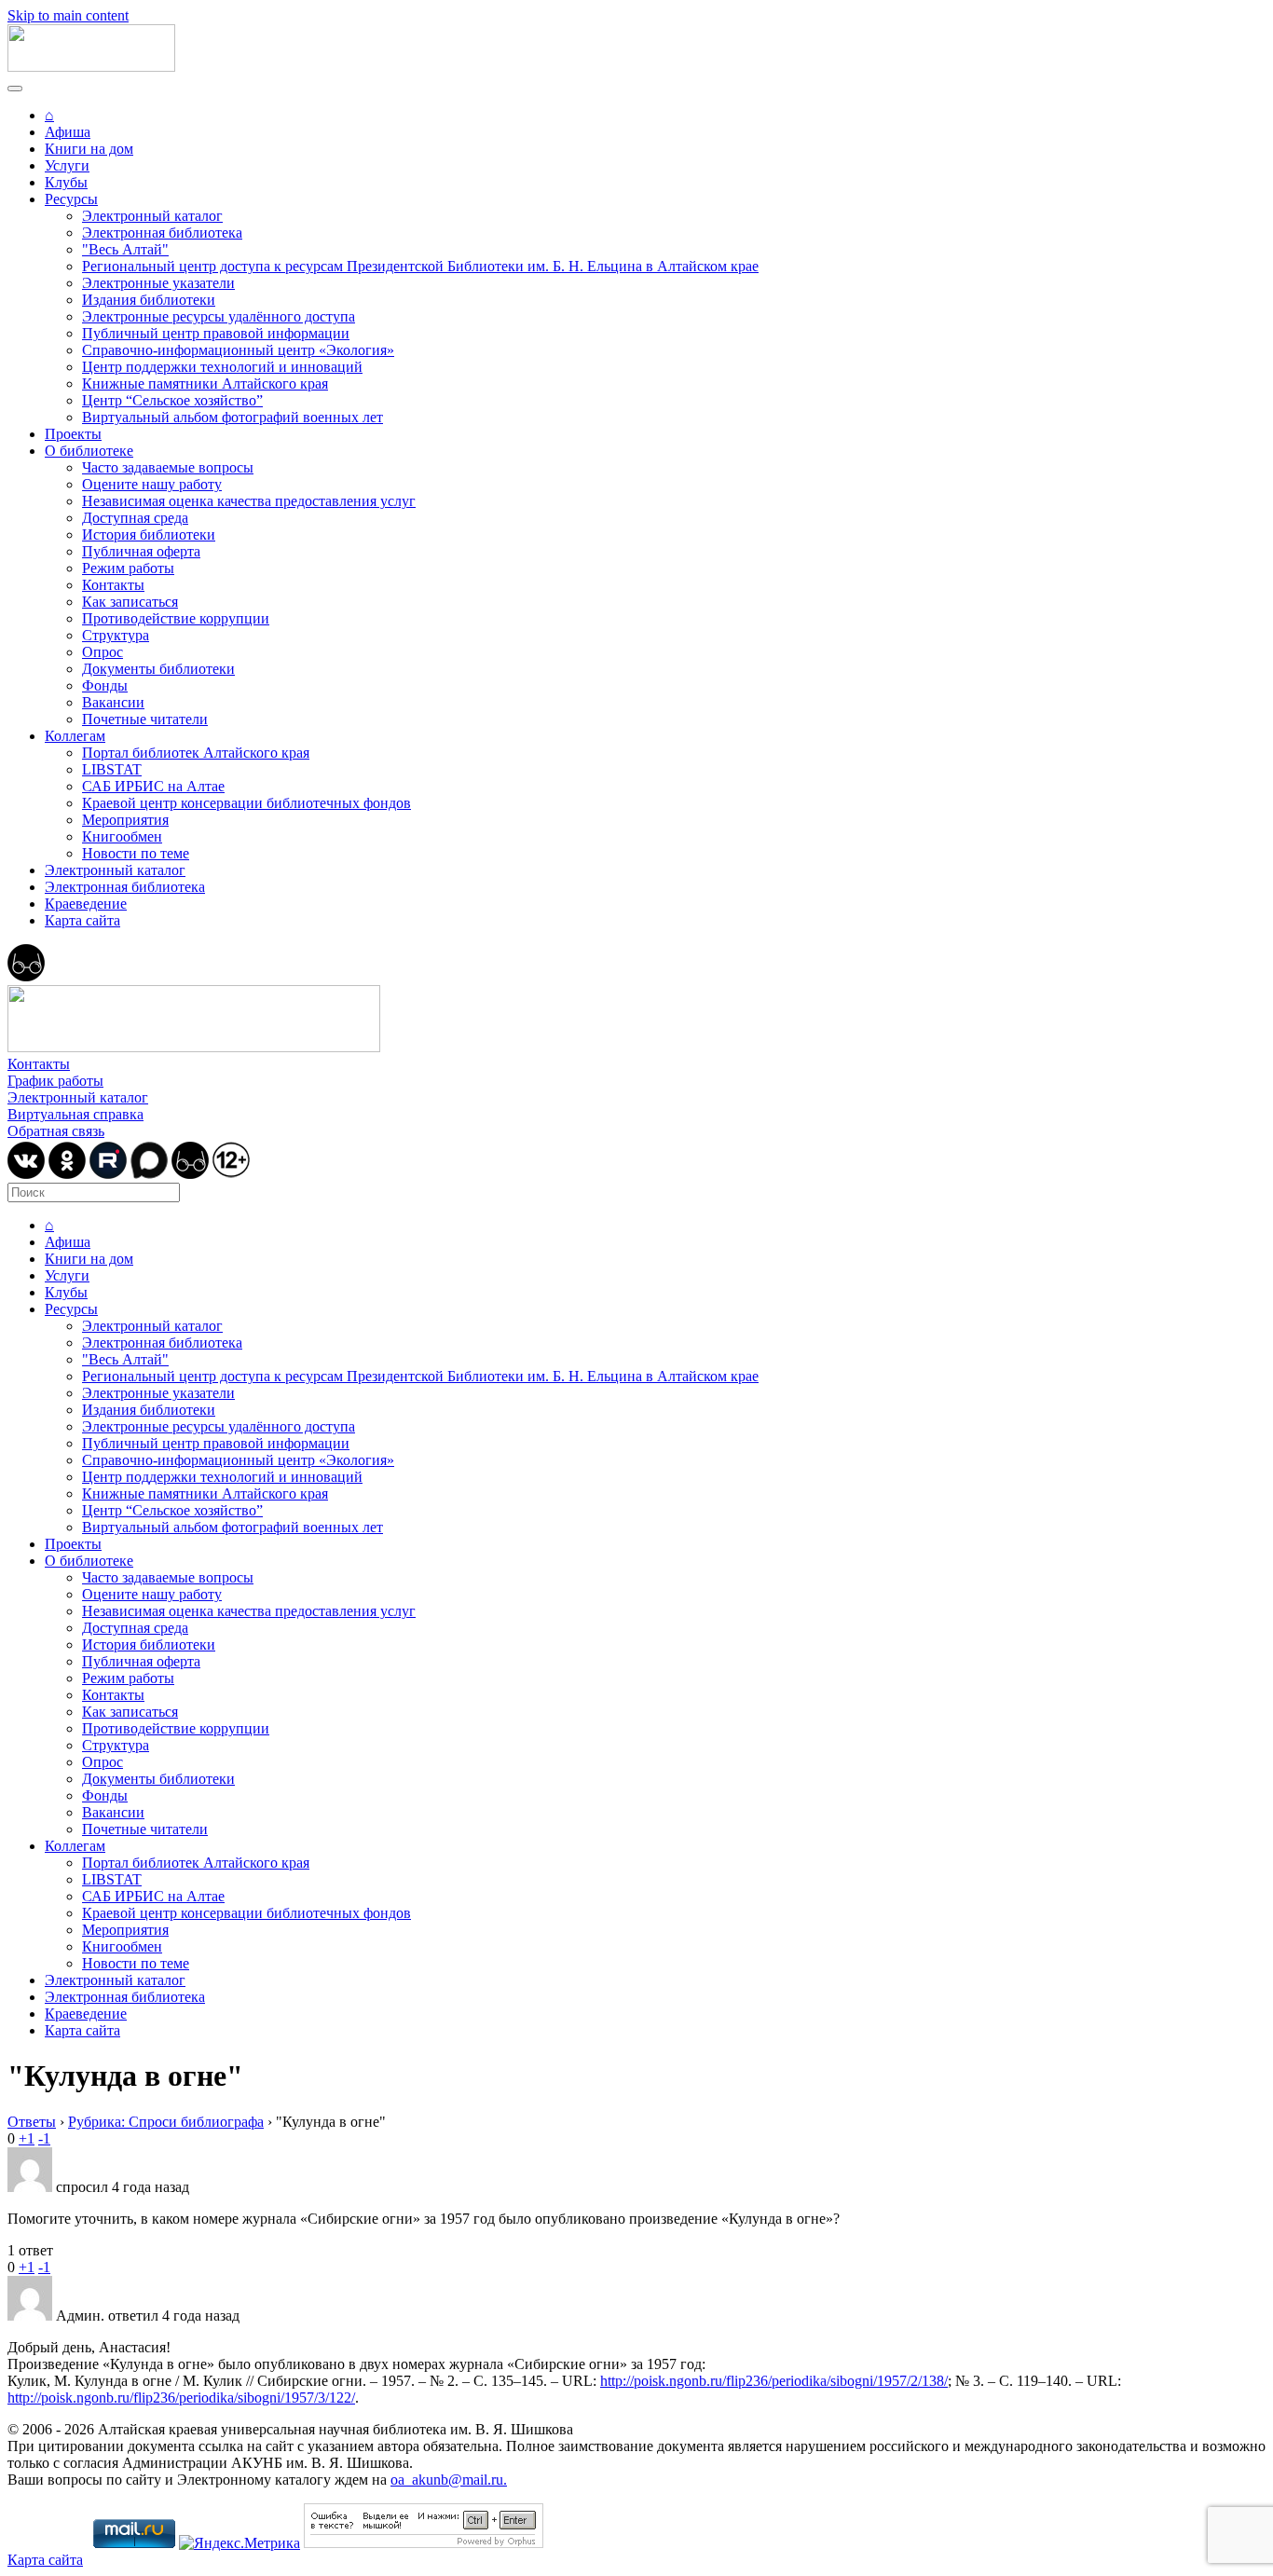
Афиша (68, 132)
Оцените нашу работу (152, 484)
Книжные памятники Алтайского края (205, 384)
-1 (44, 2138)
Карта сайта (82, 920)
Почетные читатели (145, 719)
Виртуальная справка (75, 1114)
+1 (27, 2138)
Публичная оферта (141, 551)
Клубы (66, 182)
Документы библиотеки (158, 669)
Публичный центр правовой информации (216, 333)
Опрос (103, 652)
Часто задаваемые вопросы (168, 467)
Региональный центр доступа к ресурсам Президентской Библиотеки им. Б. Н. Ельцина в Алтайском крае (420, 266)
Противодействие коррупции (176, 618)
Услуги (67, 165)
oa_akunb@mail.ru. (449, 2480)
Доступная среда (135, 518)
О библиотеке (89, 451)
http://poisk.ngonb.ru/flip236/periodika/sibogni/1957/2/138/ (774, 2381)
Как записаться (130, 602)
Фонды (105, 685)
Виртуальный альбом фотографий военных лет (233, 417)
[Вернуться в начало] (91, 67)
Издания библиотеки (149, 300)
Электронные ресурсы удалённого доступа (219, 316)
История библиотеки (149, 534)
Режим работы (128, 568)
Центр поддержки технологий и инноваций (222, 367)
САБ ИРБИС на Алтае (153, 786)
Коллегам (75, 736)
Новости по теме (136, 853)
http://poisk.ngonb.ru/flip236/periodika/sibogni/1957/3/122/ (181, 2398)
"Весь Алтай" (125, 249)
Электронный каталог (152, 216)
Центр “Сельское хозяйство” (172, 400)
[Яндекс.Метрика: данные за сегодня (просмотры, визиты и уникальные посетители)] (240, 2543)
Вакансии (113, 702)
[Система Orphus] (424, 2543)
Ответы (32, 2122)
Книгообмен (122, 836)
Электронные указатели (158, 283)
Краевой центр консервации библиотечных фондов (246, 803)
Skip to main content (68, 15)
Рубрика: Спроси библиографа (166, 2122)
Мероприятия (125, 820)
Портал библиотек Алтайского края (196, 753)
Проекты (73, 434)
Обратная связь (56, 1131)
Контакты (113, 585)
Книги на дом (89, 149)
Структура (116, 635)
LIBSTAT (112, 769)
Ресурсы (71, 199)
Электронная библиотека (162, 233)
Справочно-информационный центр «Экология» (238, 350)
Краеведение (86, 904)
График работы (55, 1081)
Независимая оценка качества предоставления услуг (249, 501)
